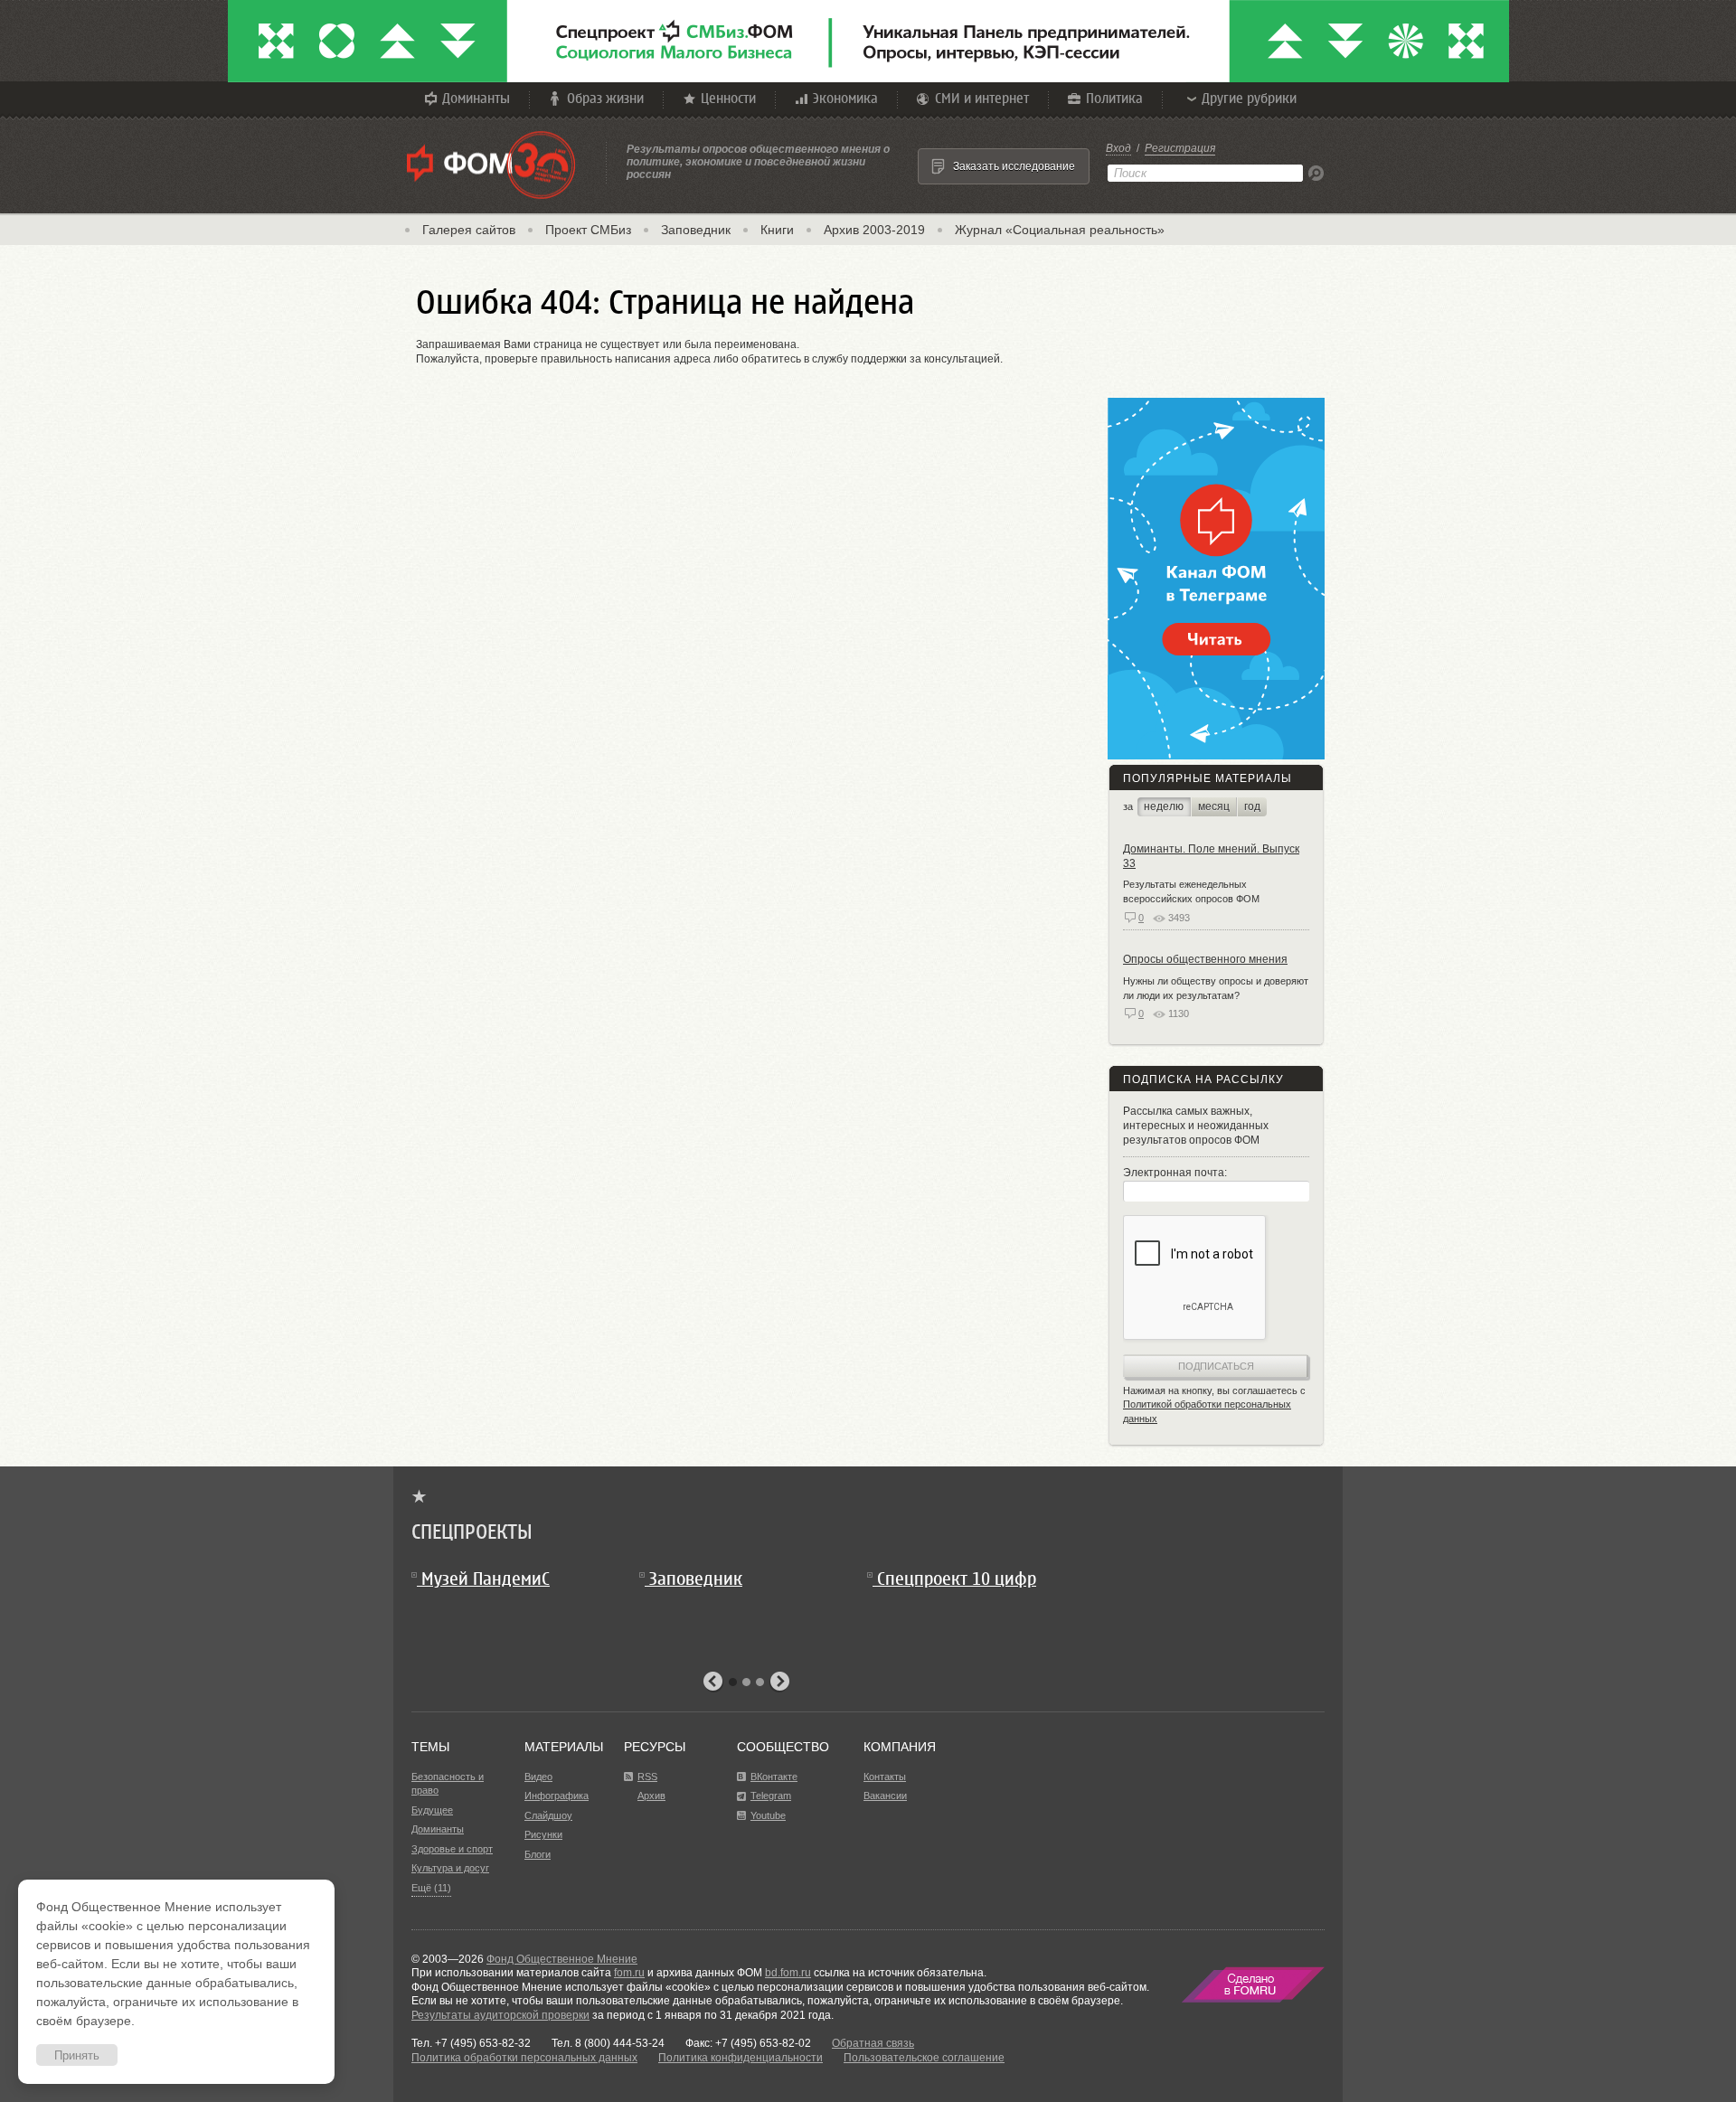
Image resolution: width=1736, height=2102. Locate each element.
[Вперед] (779, 1682)
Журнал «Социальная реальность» (1060, 230)
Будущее (432, 1810)
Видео (538, 1777)
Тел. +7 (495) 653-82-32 (471, 2043)
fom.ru (629, 1973)
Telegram (771, 1796)
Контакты (885, 1777)
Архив (651, 1796)
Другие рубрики (1249, 98)
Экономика (845, 98)
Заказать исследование (1014, 166)
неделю (1164, 806)
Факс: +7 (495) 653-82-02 (748, 2043)
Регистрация (1180, 148)
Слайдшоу (548, 1815)
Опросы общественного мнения (1205, 959)
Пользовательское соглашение (924, 2058)
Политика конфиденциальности (741, 2058)
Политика (1114, 98)
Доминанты (476, 98)
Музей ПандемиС (486, 1579)
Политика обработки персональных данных (524, 2058)
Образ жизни (605, 98)
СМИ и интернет (982, 98)
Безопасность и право (448, 1784)
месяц (1214, 806)
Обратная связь (873, 2043)
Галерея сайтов (469, 230)
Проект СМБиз (588, 230)
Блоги (538, 1854)
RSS (647, 1777)
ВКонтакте (774, 1777)
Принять (77, 2055)
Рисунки (543, 1834)
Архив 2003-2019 (874, 230)
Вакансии (885, 1796)
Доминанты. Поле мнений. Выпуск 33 (1211, 856)
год (1252, 806)
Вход (1118, 148)
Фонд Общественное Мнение (562, 1959)
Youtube (768, 1815)
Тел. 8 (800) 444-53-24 (608, 2043)
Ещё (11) (431, 1888)
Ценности (728, 98)
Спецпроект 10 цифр (957, 1579)
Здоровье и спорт (452, 1849)
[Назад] (713, 1682)
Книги (777, 230)
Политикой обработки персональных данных (1207, 1411)
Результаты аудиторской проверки (500, 2015)
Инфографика (557, 1796)
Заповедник (696, 230)
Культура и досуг (450, 1868)
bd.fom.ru (788, 1973)
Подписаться (1216, 1366)
